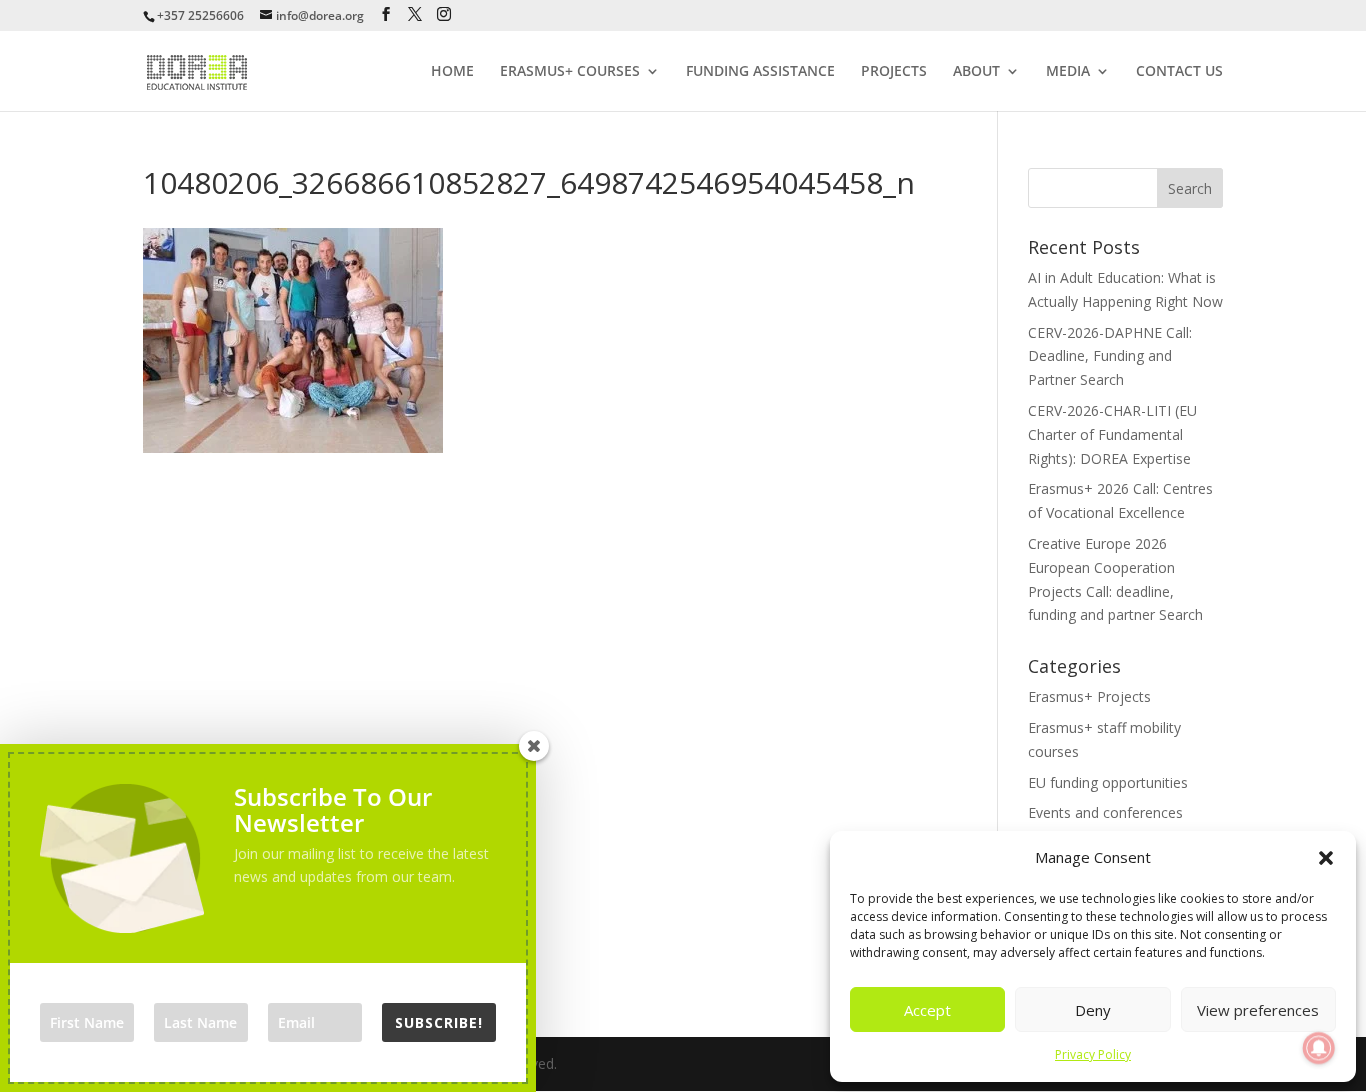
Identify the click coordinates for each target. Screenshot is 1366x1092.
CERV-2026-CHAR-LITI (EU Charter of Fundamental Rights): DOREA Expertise (1112, 434)
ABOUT (976, 72)
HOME (452, 72)
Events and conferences (1105, 812)
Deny (1093, 1010)
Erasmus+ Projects (1089, 696)
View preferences (1258, 1010)
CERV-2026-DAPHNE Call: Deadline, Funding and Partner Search (1110, 356)
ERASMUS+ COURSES (570, 72)
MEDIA (1068, 72)
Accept (927, 1010)
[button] (1326, 858)
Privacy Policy (1093, 1054)
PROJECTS (894, 72)
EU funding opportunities (1108, 782)
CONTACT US (1179, 72)
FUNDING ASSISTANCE (760, 72)
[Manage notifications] (1319, 1048)
